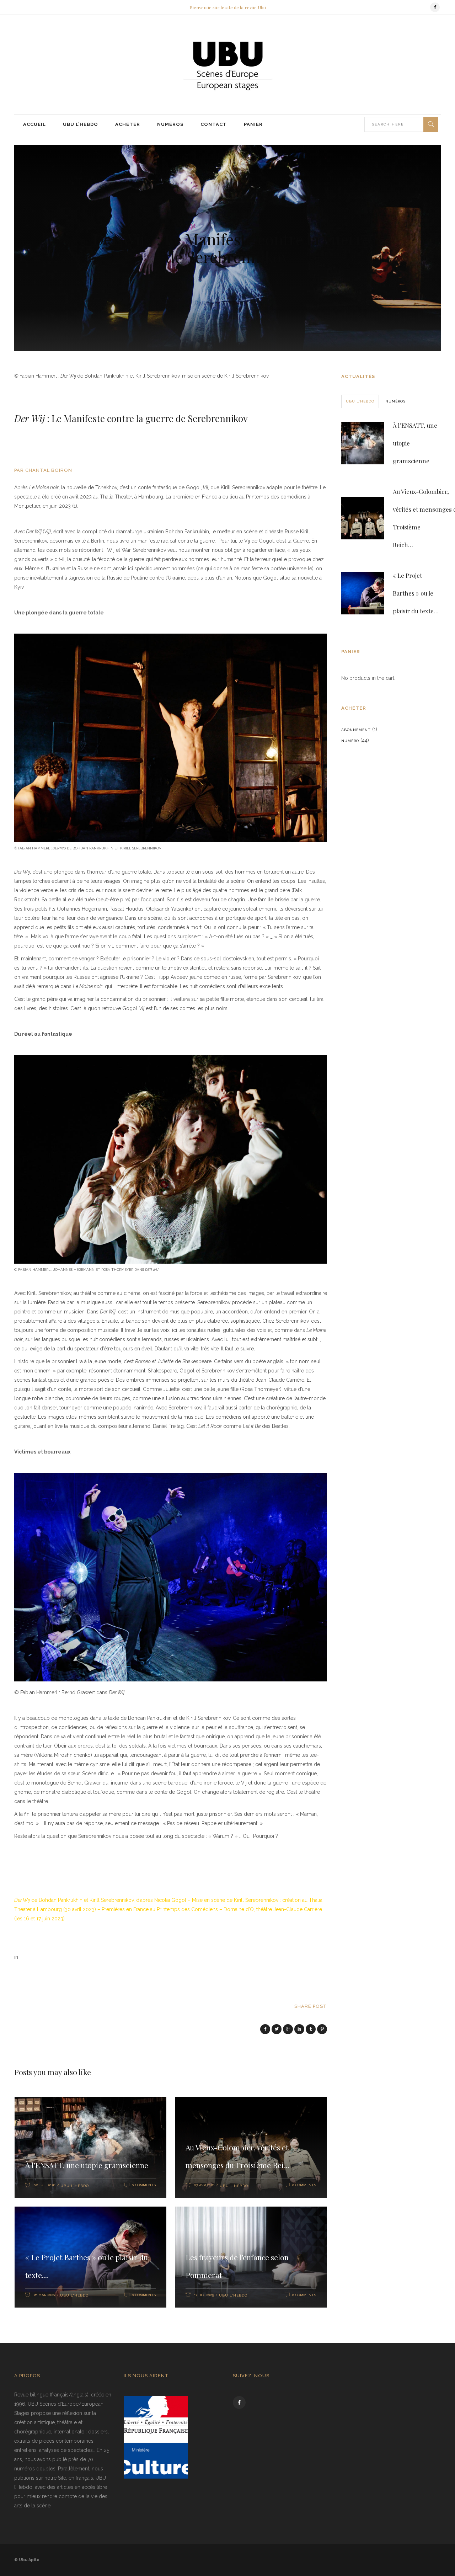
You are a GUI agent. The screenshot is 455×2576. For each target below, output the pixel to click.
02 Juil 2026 (44, 2185)
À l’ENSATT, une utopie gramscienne (87, 2165)
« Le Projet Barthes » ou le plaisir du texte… (416, 593)
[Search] (431, 124)
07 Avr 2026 (204, 2185)
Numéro (350, 741)
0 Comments (144, 2185)
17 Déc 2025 (204, 2295)
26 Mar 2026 (44, 2295)
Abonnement (356, 730)
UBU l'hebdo (75, 2186)
